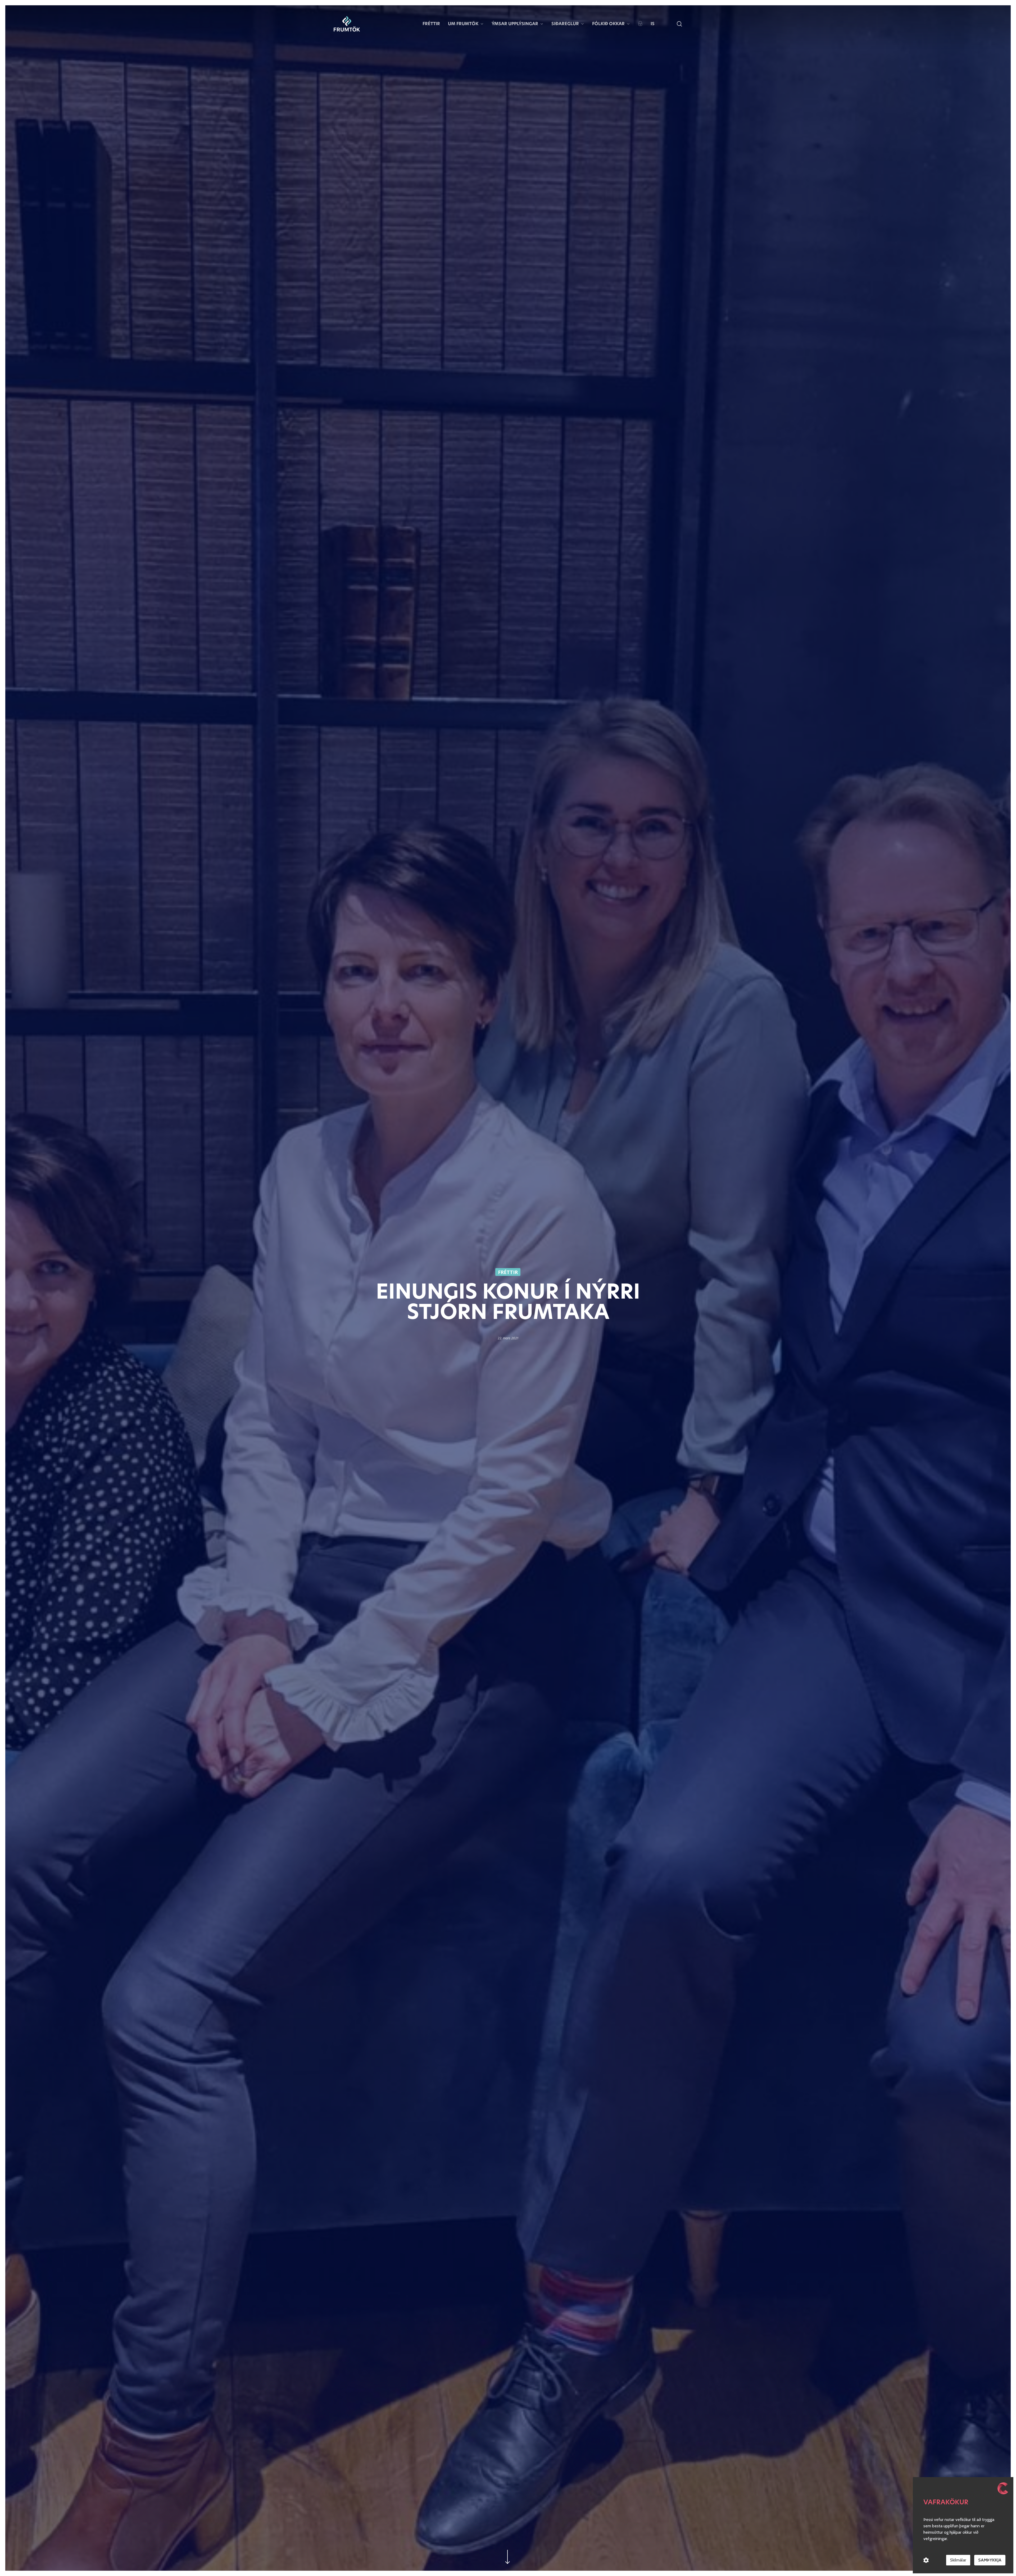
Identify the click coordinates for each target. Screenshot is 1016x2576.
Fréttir (508, 1272)
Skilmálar (958, 2560)
